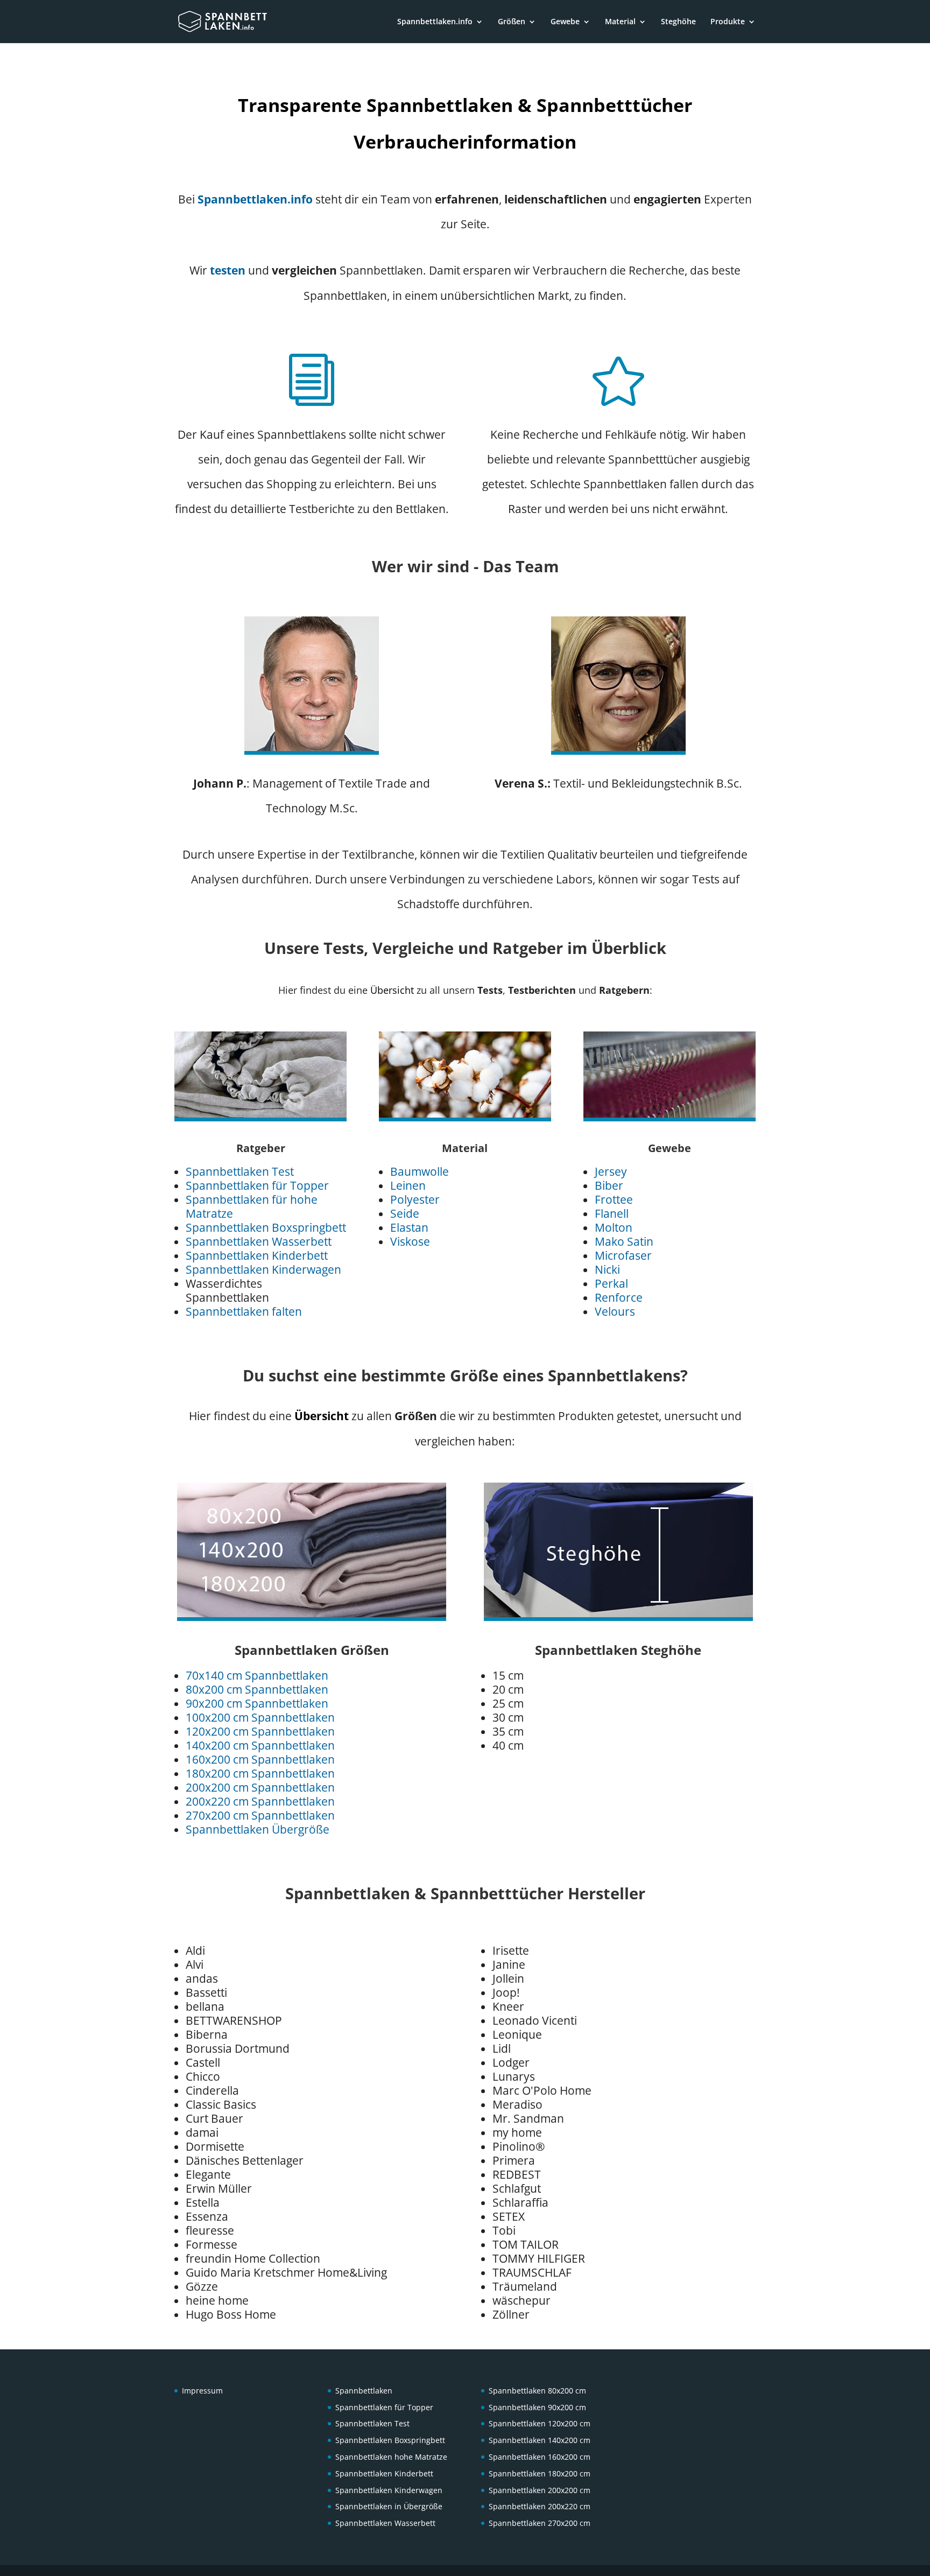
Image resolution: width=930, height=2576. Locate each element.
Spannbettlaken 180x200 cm (540, 2473)
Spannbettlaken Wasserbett (259, 1241)
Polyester (415, 1199)
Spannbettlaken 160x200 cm (540, 2457)
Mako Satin (624, 1241)
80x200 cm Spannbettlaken (257, 1689)
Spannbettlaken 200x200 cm (540, 2490)
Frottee (614, 1199)
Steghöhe (678, 22)
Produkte (728, 22)
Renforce (619, 1297)
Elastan (409, 1227)
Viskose (410, 1241)
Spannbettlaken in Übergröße (389, 2506)
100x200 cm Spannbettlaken (260, 1717)
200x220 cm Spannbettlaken (260, 1801)
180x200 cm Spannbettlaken (260, 1773)
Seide (405, 1213)
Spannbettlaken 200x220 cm (540, 2506)
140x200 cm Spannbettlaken (260, 1745)
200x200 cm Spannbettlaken (260, 1787)
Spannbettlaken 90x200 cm (537, 2407)
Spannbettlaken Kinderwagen (263, 1269)
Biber (609, 1185)
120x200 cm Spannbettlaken (260, 1731)
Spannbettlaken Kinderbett (257, 1255)
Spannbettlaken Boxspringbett (266, 1227)
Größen (512, 22)
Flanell (612, 1213)
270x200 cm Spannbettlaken (260, 1815)
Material (620, 22)
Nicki (607, 1269)
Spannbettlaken (364, 2391)
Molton (614, 1227)
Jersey (611, 1171)
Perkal (611, 1283)
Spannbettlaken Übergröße (258, 1829)
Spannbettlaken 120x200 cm (540, 2423)
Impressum (202, 2391)
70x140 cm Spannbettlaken (257, 1675)
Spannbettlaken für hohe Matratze (252, 1206)
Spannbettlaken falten (244, 1311)
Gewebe (565, 22)
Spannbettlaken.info (435, 22)
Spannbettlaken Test (240, 1171)
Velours (615, 1311)
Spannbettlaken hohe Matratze (391, 2457)
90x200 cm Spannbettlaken (257, 1703)
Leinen (408, 1185)
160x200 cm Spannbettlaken (260, 1759)
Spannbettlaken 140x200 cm (540, 2440)
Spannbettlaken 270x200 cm (540, 2523)
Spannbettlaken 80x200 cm (537, 2391)
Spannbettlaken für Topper (257, 1185)
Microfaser (623, 1255)
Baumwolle (420, 1171)
